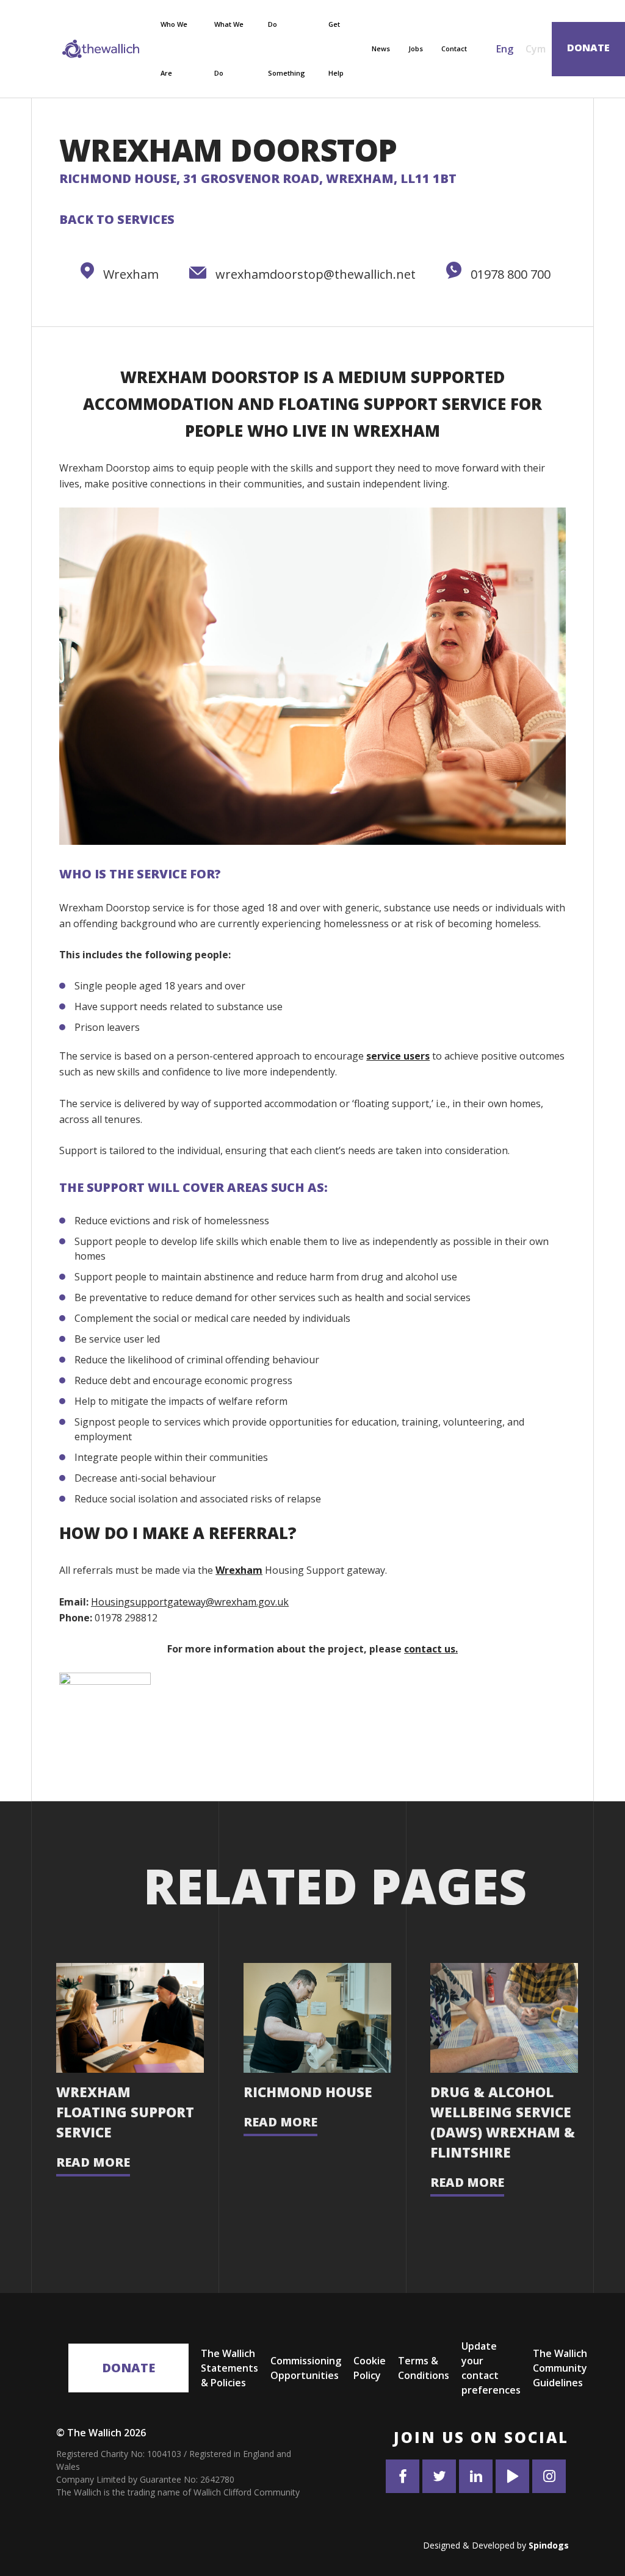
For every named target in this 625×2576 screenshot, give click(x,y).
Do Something (287, 48)
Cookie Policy (370, 2368)
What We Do (229, 48)
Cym (536, 49)
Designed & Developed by (496, 2545)
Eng (505, 49)
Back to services (117, 219)
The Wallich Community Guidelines (560, 2368)
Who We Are (174, 48)
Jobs (416, 48)
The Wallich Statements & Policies (229, 2368)
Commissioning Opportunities (306, 2368)
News (381, 48)
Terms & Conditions (424, 2368)
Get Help (336, 48)
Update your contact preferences (491, 2368)
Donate (128, 2368)
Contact (454, 48)
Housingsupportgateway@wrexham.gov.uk (190, 1602)
